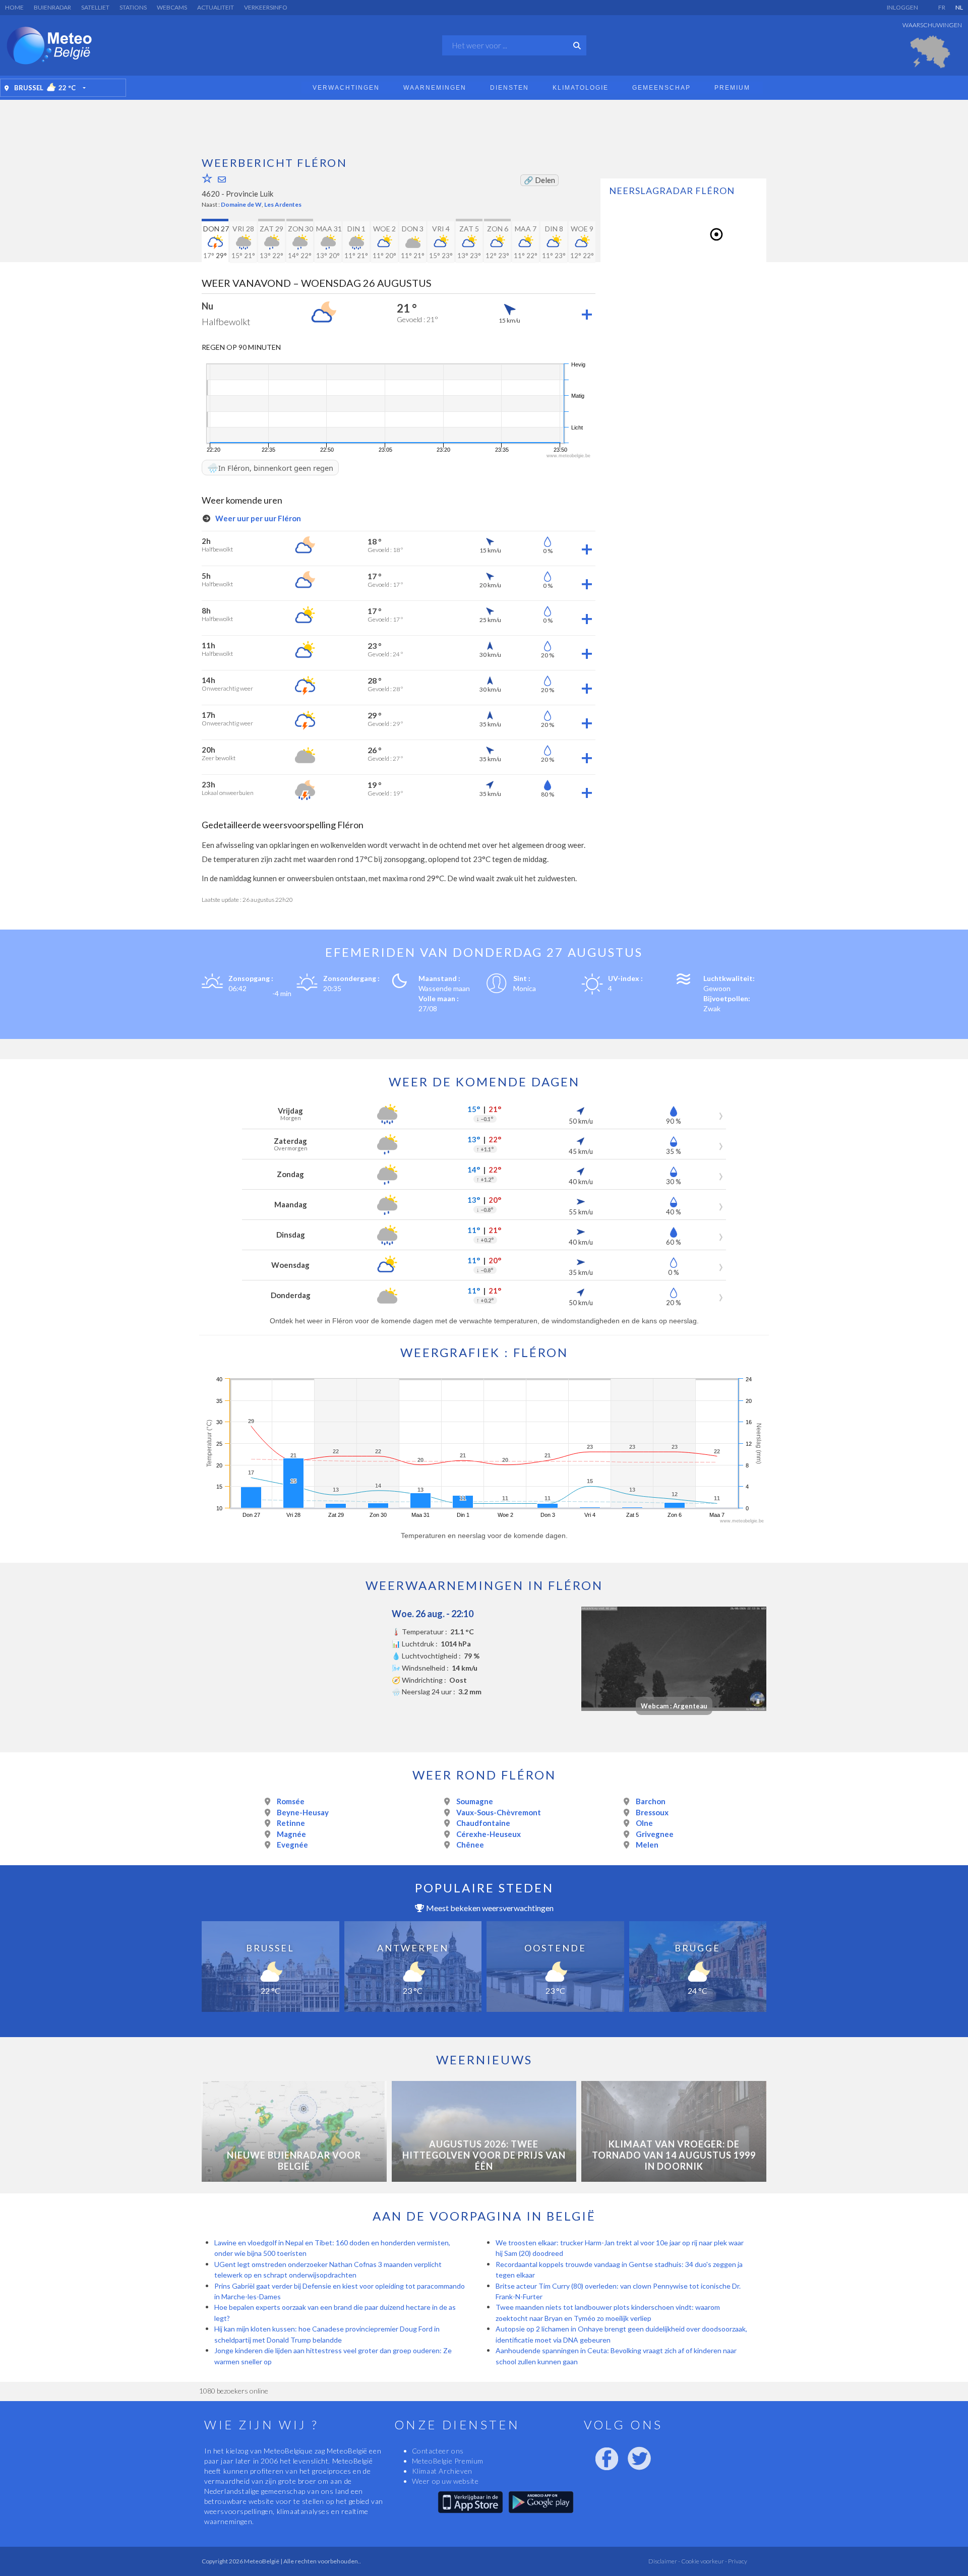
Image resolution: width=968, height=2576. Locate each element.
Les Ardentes (283, 204)
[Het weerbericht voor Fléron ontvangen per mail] (222, 179)
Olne (644, 1823)
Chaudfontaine (483, 1823)
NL (959, 7)
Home (14, 7)
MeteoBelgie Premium (448, 2461)
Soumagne (475, 1801)
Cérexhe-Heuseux (489, 1834)
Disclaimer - (664, 2561)
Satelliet (95, 7)
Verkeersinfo (266, 7)
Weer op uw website (445, 2481)
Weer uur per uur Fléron (257, 518)
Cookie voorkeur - (704, 2561)
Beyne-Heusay (303, 1812)
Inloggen (902, 7)
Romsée (291, 1801)
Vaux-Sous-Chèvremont (499, 1812)
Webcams (172, 7)
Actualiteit (216, 7)
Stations (133, 7)
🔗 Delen (539, 180)
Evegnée (292, 1845)
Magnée (291, 1834)
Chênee (470, 1845)
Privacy (737, 2561)
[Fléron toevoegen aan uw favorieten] (207, 178)
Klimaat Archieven (442, 2471)
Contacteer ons (438, 2451)
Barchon (651, 1801)
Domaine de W (241, 204)
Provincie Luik (250, 194)
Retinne (291, 1823)
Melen (647, 1845)
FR (942, 7)
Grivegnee (655, 1834)
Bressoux (652, 1812)
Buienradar (52, 7)
